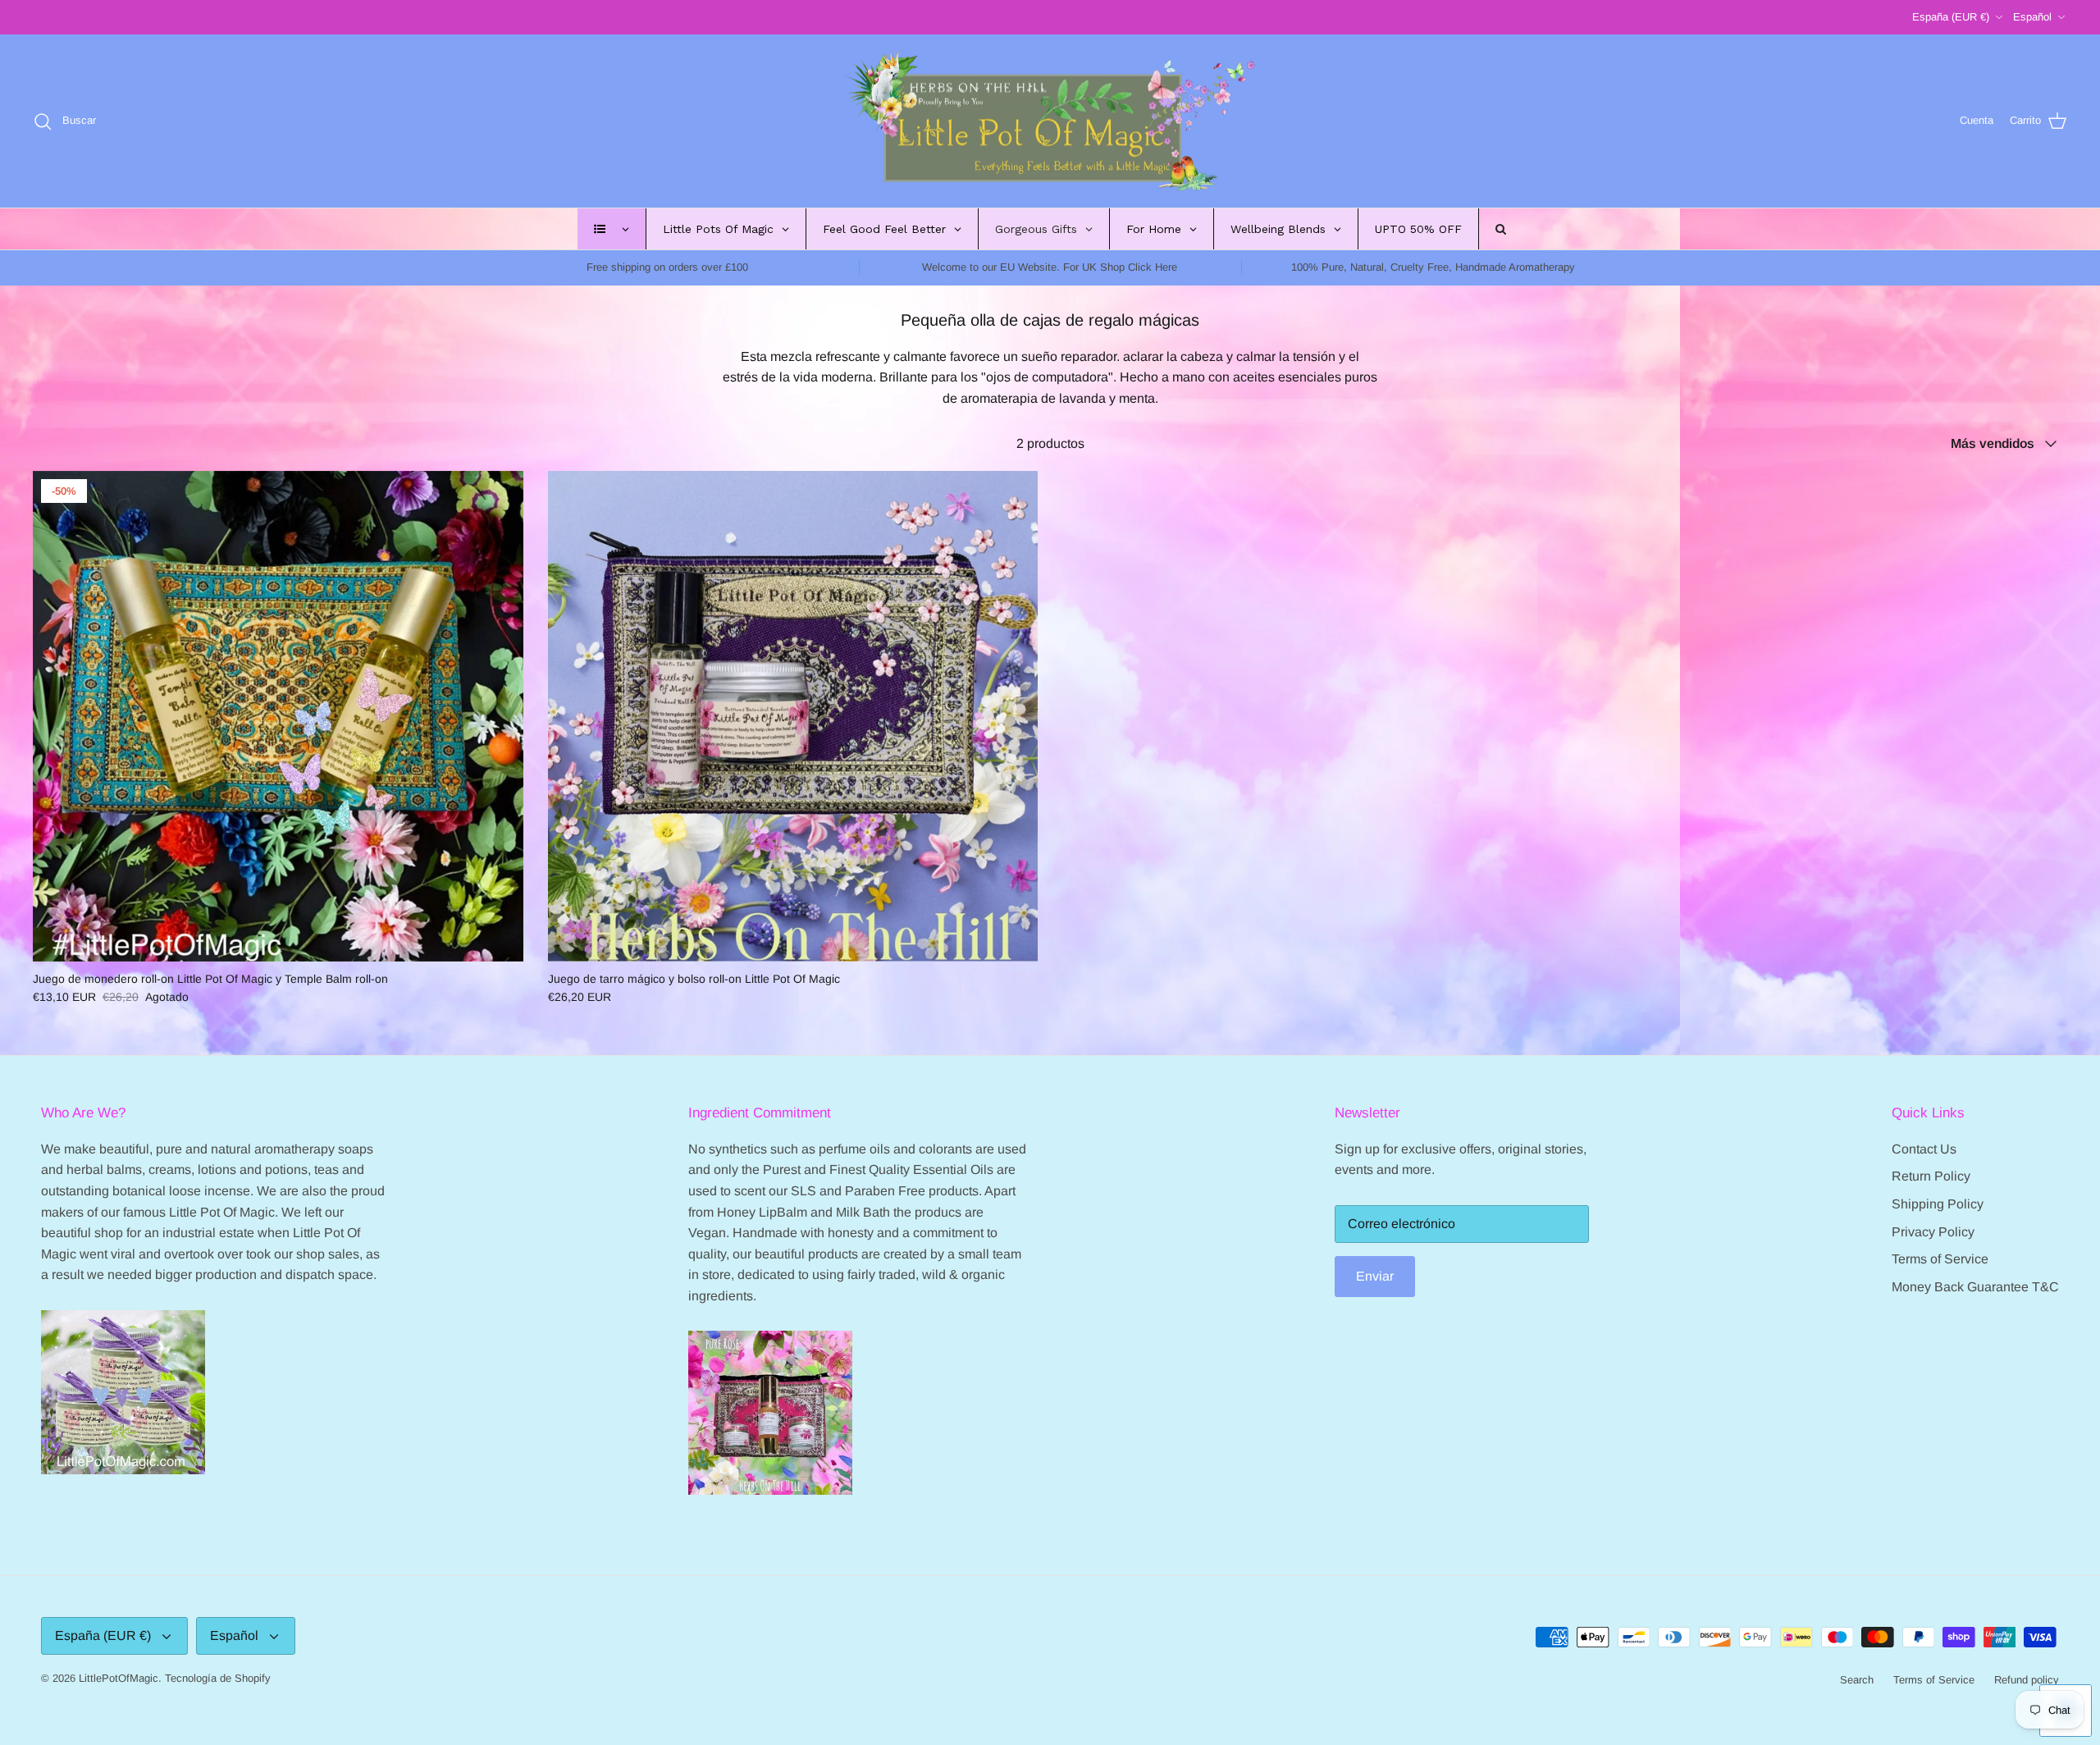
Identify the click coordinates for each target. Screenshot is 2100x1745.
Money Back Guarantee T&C (1975, 1287)
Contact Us (1924, 1149)
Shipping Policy (1938, 1204)
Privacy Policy (1933, 1232)
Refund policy (2027, 1680)
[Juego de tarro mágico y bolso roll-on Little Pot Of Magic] (793, 716)
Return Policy (1931, 1176)
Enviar (1375, 1276)
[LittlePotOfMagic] (1050, 121)
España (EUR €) (1951, 17)
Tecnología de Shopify (218, 1678)
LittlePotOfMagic (119, 1678)
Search (1857, 1680)
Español (2032, 17)
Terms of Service (1940, 1259)
